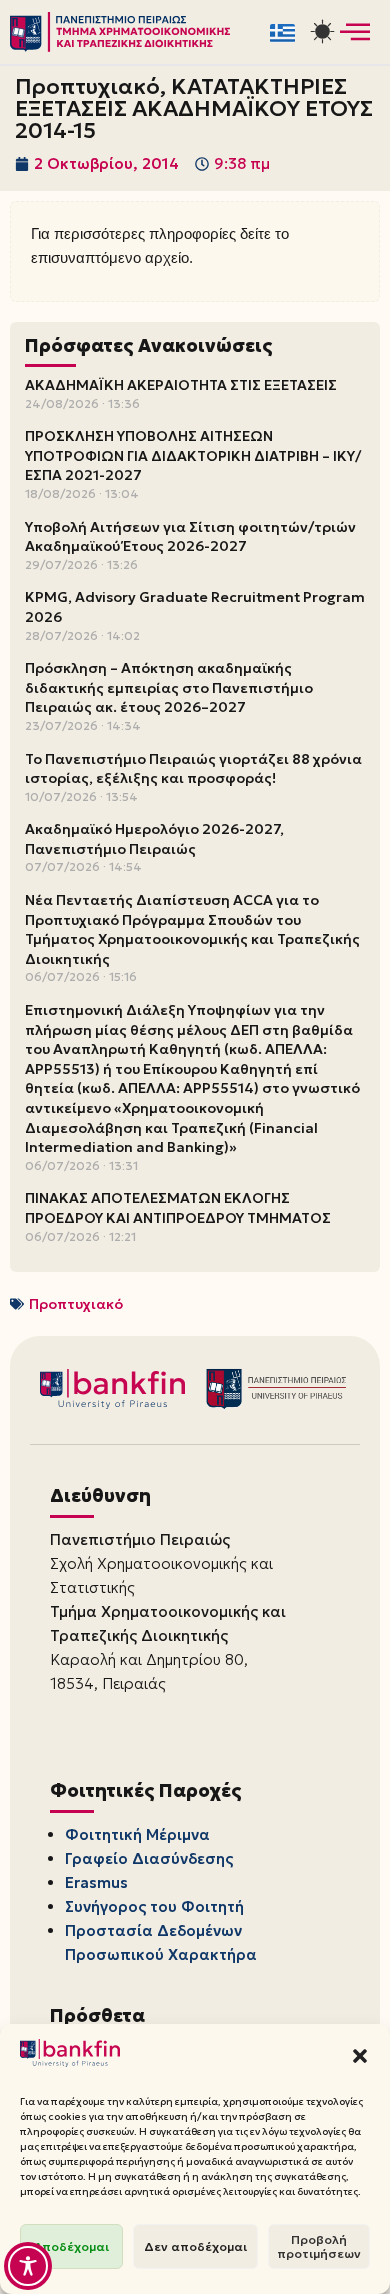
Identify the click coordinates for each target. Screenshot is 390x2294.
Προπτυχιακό (76, 1304)
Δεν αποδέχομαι (195, 2246)
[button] (360, 2056)
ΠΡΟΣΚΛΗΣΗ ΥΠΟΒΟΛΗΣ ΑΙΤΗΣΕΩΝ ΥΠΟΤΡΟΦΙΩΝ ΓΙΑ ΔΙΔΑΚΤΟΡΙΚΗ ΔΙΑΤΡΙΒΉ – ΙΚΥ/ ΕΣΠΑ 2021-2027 (193, 455)
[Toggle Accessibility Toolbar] (28, 2266)
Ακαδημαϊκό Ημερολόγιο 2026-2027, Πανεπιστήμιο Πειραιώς (154, 839)
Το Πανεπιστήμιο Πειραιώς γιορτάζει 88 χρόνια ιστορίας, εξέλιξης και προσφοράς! (193, 769)
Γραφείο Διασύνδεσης (149, 1858)
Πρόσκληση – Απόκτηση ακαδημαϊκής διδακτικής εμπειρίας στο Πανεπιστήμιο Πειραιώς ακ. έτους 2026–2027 (169, 687)
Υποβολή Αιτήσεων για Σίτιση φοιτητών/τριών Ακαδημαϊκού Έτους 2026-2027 (190, 537)
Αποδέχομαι (71, 2246)
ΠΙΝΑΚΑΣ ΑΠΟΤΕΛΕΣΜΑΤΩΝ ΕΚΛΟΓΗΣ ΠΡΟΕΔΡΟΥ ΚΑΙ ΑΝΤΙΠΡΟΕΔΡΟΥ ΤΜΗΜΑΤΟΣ (178, 1208)
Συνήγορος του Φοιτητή (154, 1906)
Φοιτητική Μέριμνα (137, 1834)
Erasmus (96, 1882)
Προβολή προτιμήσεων (319, 2246)
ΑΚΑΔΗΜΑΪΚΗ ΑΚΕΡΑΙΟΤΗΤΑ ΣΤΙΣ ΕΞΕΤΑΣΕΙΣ (181, 385)
